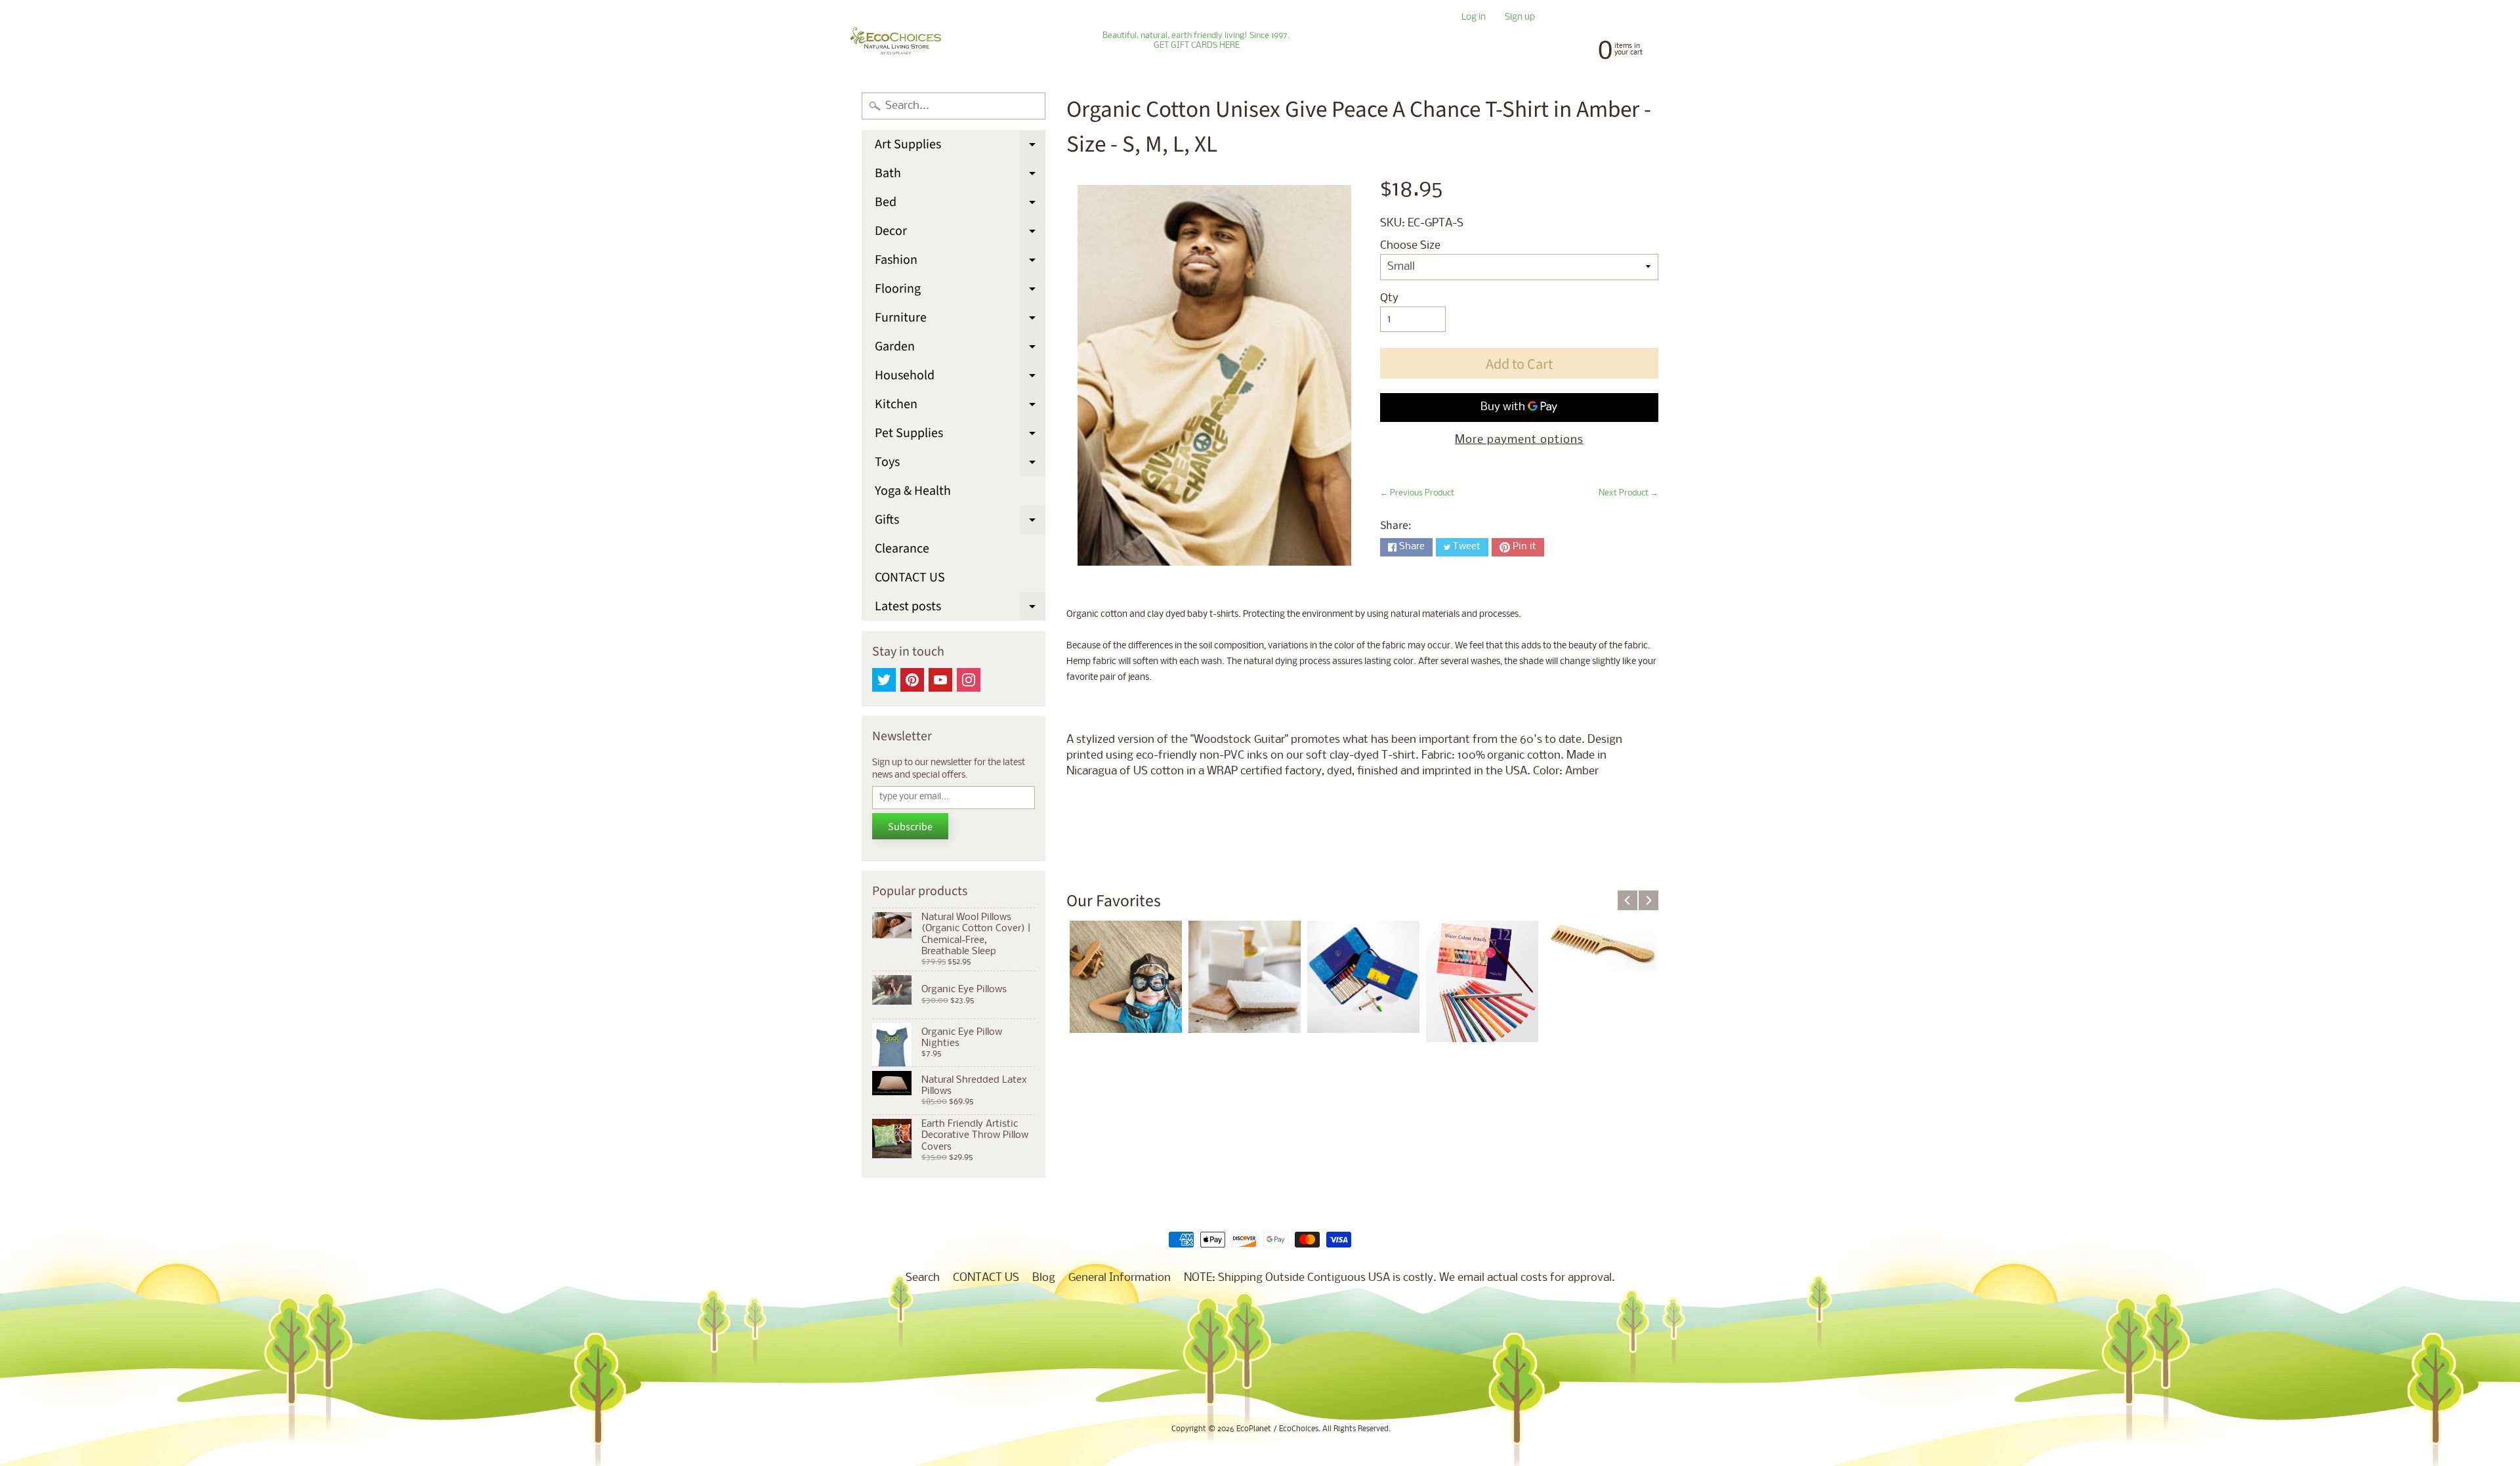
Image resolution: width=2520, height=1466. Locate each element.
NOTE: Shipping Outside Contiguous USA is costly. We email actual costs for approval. (1399, 1278)
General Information (1120, 1278)
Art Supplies (960, 147)
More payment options (1519, 440)
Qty (1389, 298)
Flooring (960, 291)
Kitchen (960, 407)
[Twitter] (884, 680)
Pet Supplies (960, 436)
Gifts (960, 522)
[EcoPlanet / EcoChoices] (896, 41)
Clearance (902, 549)
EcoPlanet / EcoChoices (1277, 1429)
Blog (1044, 1278)
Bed (960, 205)
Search (923, 1278)
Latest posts (960, 609)
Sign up (1520, 18)
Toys (960, 465)
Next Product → (1628, 493)
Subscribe (910, 827)
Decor (960, 234)
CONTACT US (910, 577)
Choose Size (1410, 246)
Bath (960, 176)
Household (960, 378)
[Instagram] (969, 680)
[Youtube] (940, 680)
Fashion (960, 262)
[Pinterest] (912, 680)
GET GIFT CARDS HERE (1197, 46)
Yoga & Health (913, 491)
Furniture (960, 320)
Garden (960, 349)
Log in (1474, 18)
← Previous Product (1417, 493)
